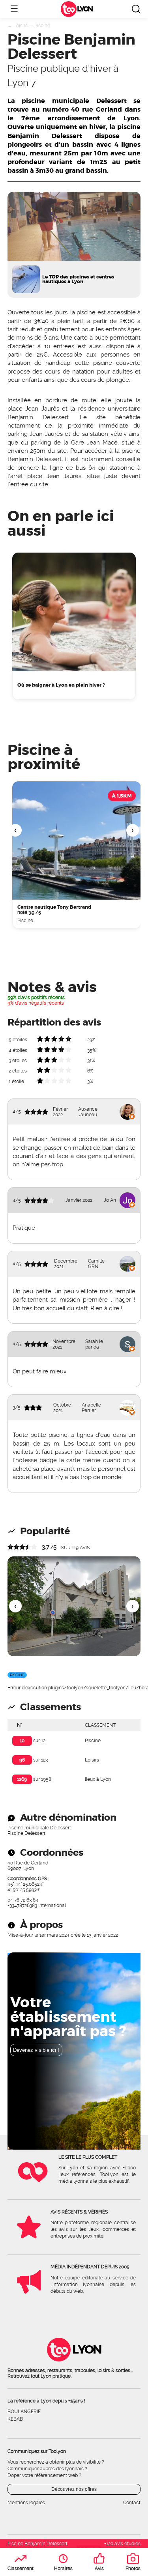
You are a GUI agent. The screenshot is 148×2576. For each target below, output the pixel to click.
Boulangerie (24, 2412)
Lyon (84, 9)
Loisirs (21, 26)
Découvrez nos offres (74, 2489)
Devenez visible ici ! (36, 2050)
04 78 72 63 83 (23, 1900)
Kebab (15, 2419)
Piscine (42, 26)
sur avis (75, 1548)
